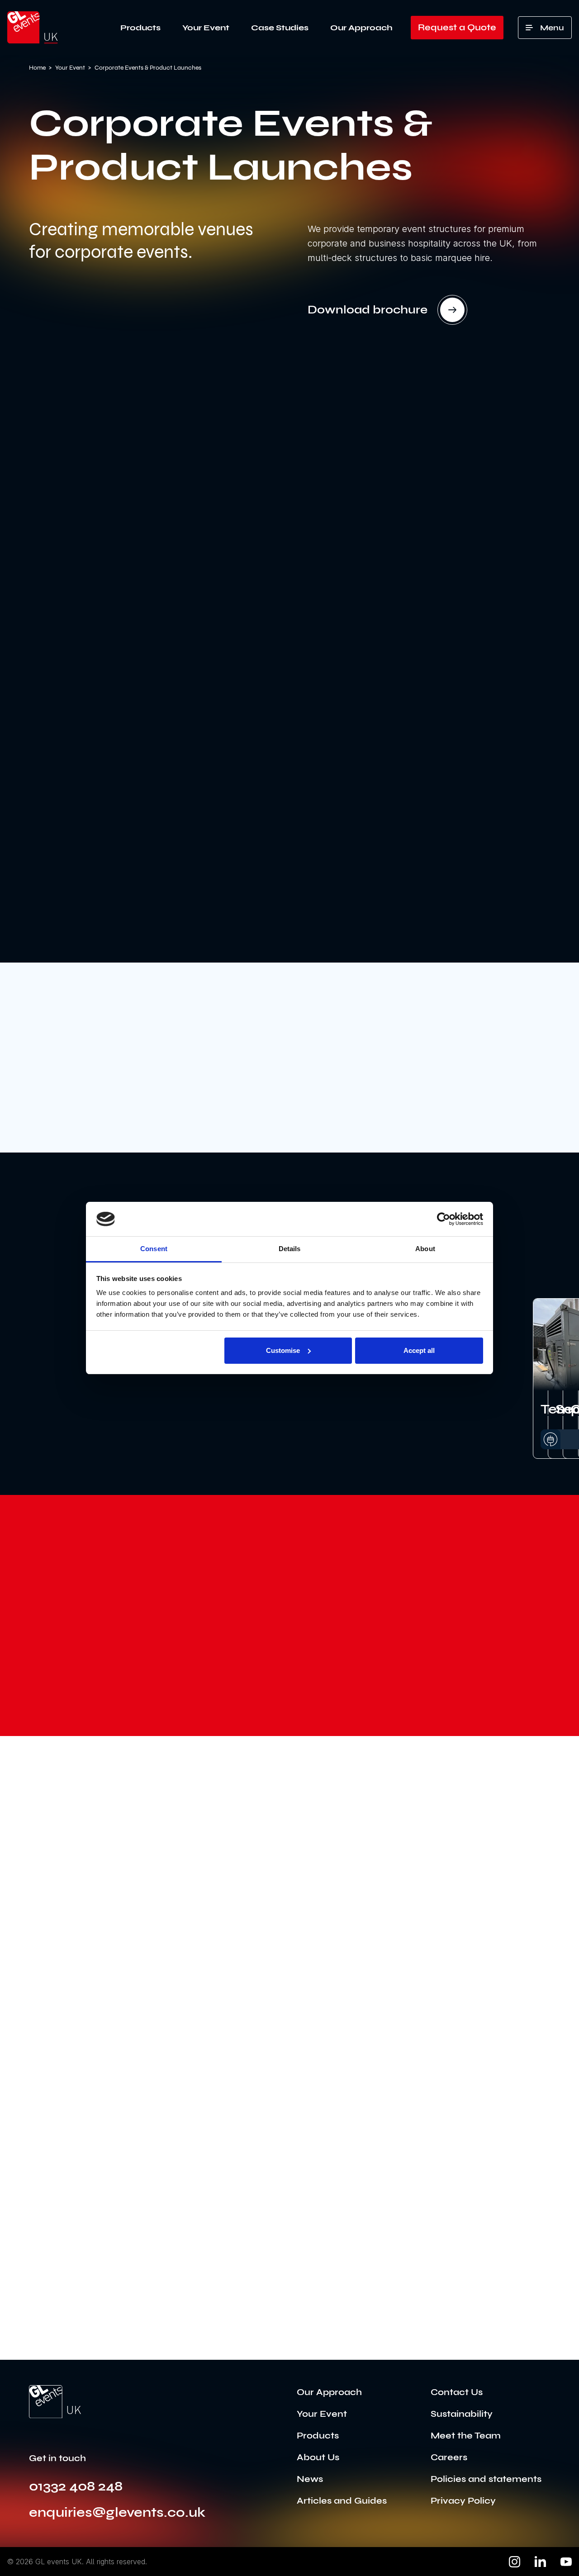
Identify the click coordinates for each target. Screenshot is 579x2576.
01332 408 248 (76, 2486)
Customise (283, 1350)
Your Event (206, 28)
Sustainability (462, 2414)
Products (140, 28)
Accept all (419, 1350)
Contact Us (457, 2392)
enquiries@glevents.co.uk (117, 2512)
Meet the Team (466, 2436)
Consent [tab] (154, 1249)
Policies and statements (486, 2479)
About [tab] (425, 1249)
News (310, 2479)
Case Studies (280, 28)
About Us (318, 2457)
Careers (449, 2457)
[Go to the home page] (55, 2402)
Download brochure (368, 310)
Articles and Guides (342, 2501)
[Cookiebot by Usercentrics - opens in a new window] (444, 1219)
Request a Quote (457, 27)
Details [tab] (290, 1249)
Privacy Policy (463, 2501)
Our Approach (361, 28)
